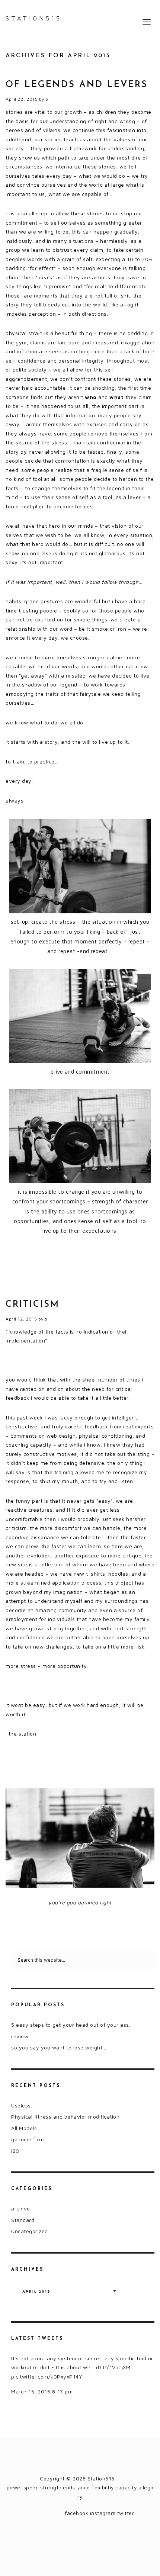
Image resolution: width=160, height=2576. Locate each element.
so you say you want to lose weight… (59, 2047)
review (20, 2036)
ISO (15, 2151)
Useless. (22, 2105)
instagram (103, 2513)
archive (21, 2208)
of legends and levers (77, 85)
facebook (76, 2513)
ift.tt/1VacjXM (113, 2367)
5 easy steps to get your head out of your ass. (71, 2025)
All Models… (26, 2128)
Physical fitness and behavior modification (65, 2117)
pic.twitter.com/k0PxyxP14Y (47, 2376)
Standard (23, 2220)
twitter (126, 2513)
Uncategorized (30, 2231)
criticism (33, 1305)
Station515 (34, 18)
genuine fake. (28, 2139)
